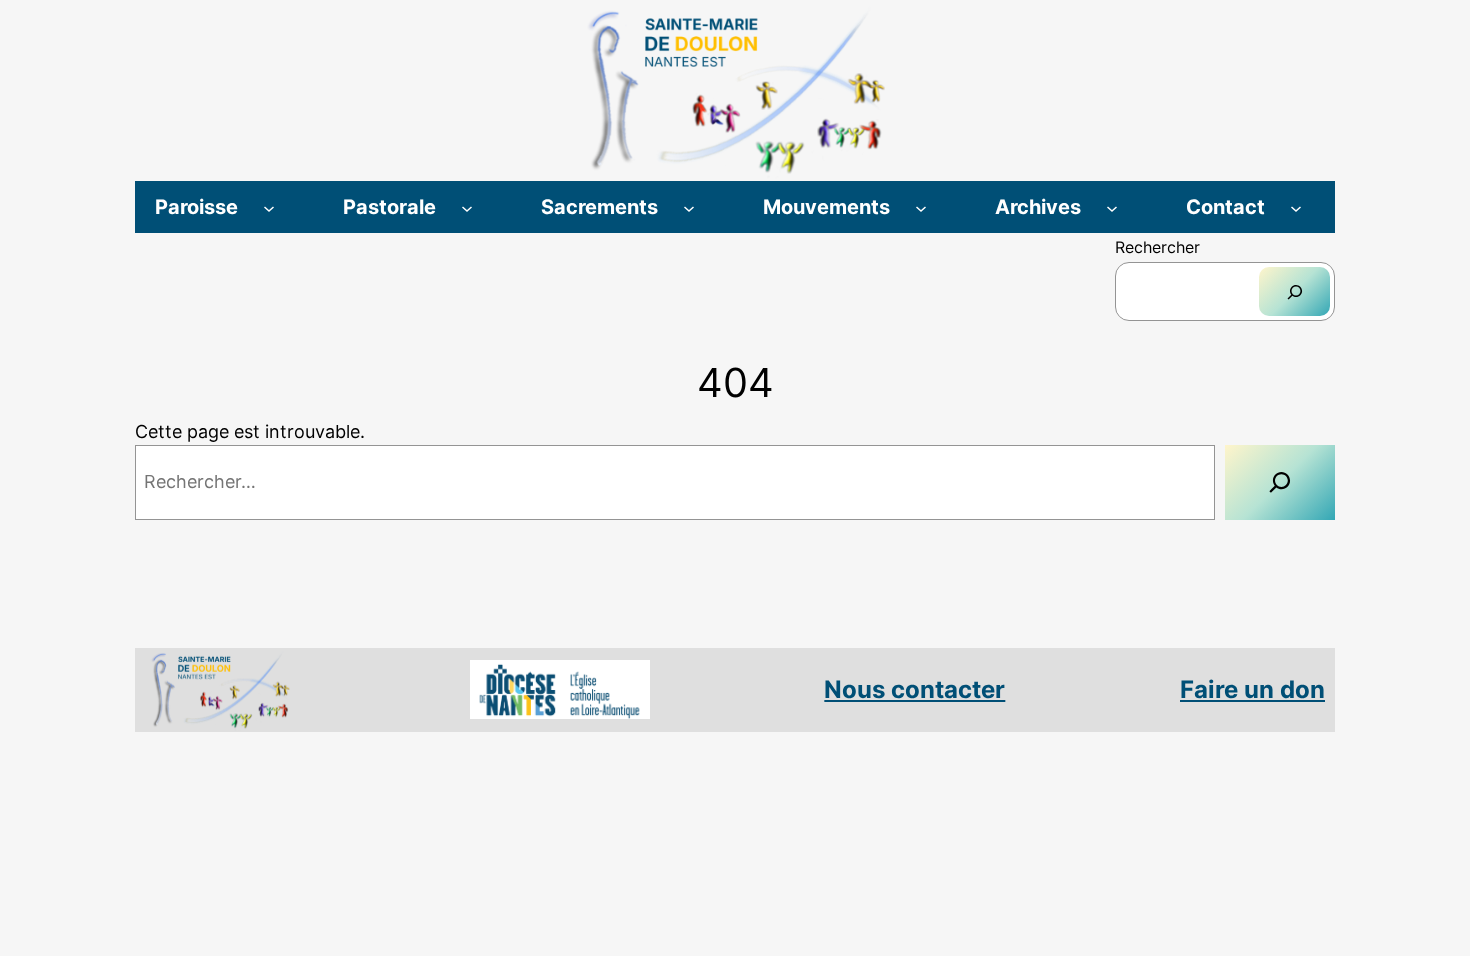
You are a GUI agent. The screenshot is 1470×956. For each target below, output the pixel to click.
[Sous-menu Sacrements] (689, 207)
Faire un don (1252, 689)
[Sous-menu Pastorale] (467, 207)
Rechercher (1157, 247)
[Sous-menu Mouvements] (921, 207)
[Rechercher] (1294, 291)
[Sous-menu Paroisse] (269, 207)
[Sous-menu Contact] (1296, 207)
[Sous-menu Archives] (1112, 207)
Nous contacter (914, 689)
